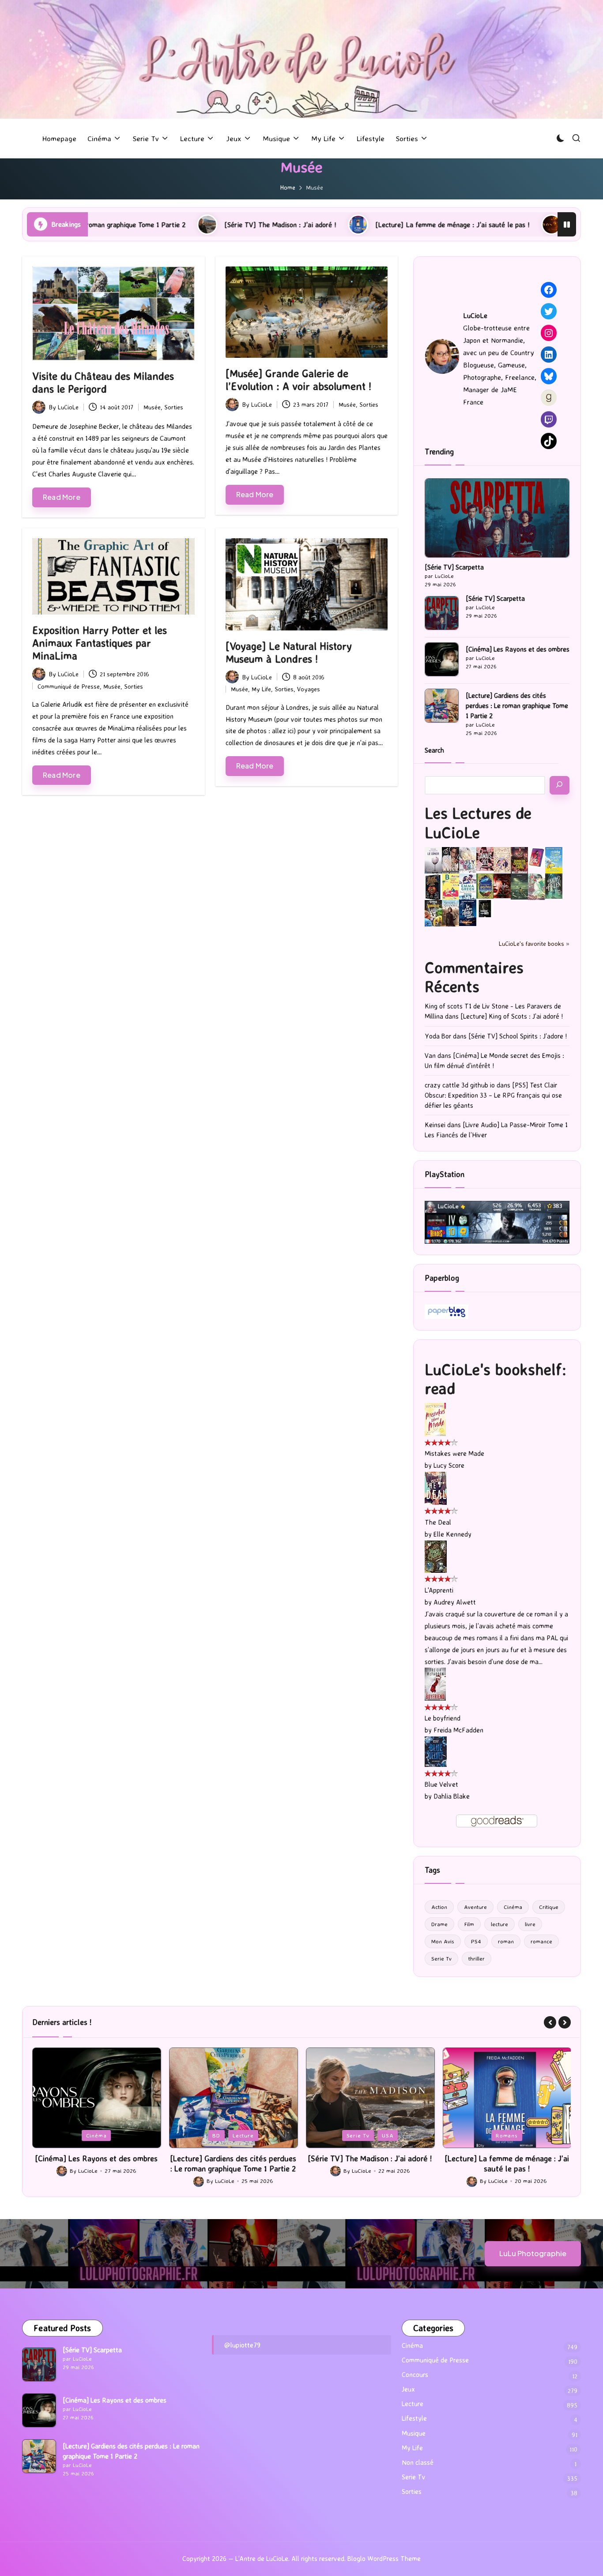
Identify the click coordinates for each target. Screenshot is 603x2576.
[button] (550, 2022)
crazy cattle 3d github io (460, 1085)
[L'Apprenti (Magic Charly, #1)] (436, 1556)
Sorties (174, 407)
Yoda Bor (438, 1036)
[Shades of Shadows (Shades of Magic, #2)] (450, 913)
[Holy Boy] (468, 859)
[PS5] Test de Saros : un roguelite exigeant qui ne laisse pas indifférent (507, 2163)
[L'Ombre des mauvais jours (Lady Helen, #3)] (554, 885)
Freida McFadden (458, 1730)
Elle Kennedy (452, 1534)
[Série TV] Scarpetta (454, 567)
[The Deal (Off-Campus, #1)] (436, 1487)
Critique (549, 1907)
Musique (414, 2433)
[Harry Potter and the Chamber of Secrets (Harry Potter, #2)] (485, 886)
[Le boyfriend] (435, 1684)
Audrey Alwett (455, 1602)
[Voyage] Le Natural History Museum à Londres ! (289, 652)
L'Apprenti (439, 1590)
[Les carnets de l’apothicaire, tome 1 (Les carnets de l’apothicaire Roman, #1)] (537, 887)
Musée (152, 407)
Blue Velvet (441, 1784)
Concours (415, 2375)
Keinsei (435, 1125)
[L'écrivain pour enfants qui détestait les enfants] (554, 860)
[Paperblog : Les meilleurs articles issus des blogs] (447, 1311)
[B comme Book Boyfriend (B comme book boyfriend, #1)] (450, 887)
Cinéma (513, 1907)
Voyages (309, 689)
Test (531, 2135)
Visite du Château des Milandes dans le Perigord (103, 382)
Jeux (483, 2135)
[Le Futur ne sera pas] (537, 857)
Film (469, 1924)
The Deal (438, 1522)
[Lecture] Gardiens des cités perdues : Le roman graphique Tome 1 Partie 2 (517, 706)
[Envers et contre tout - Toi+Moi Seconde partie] (468, 887)
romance (541, 1941)
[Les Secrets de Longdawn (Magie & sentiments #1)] (433, 887)
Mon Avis (443, 1941)
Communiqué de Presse (69, 686)
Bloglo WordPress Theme (384, 2559)
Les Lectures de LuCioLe (478, 822)
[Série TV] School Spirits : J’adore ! (518, 1036)
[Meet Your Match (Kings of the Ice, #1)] (450, 860)
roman (506, 1941)
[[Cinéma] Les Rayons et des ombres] (442, 659)
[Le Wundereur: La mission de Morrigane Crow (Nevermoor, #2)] (433, 913)
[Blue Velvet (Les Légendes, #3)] (436, 1751)
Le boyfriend (443, 1718)
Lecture (106, 2135)
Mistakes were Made (454, 1453)
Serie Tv (441, 1958)
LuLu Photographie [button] (533, 2253)
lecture (499, 1924)
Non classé (418, 2462)
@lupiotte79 (242, 2345)
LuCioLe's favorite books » (534, 943)
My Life (261, 689)
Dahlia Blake (452, 1796)
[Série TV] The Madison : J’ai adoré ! (129, 225)
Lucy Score (449, 1465)
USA (251, 2135)
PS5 (507, 2135)
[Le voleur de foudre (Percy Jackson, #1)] (519, 886)
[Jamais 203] (485, 858)
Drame (439, 1924)
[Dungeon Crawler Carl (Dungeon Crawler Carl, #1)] (519, 860)
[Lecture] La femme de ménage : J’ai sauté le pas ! (301, 225)
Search (434, 750)
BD (79, 2135)
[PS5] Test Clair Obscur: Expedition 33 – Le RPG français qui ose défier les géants (493, 1095)
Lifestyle (414, 2418)
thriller (477, 1958)
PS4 (476, 1941)
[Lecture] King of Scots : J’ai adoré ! (512, 1016)
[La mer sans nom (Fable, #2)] (502, 885)
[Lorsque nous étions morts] (485, 908)
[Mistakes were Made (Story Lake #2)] (435, 1419)
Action (439, 1907)
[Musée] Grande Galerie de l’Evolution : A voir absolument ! (298, 380)
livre (530, 1924)
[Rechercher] (560, 785)
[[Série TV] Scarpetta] (497, 518)
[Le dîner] (433, 861)
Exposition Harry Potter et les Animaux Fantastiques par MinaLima (100, 643)
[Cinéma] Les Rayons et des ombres (518, 649)
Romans (370, 2135)
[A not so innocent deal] (502, 859)
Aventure (475, 1907)
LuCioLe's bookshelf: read (496, 1379)
